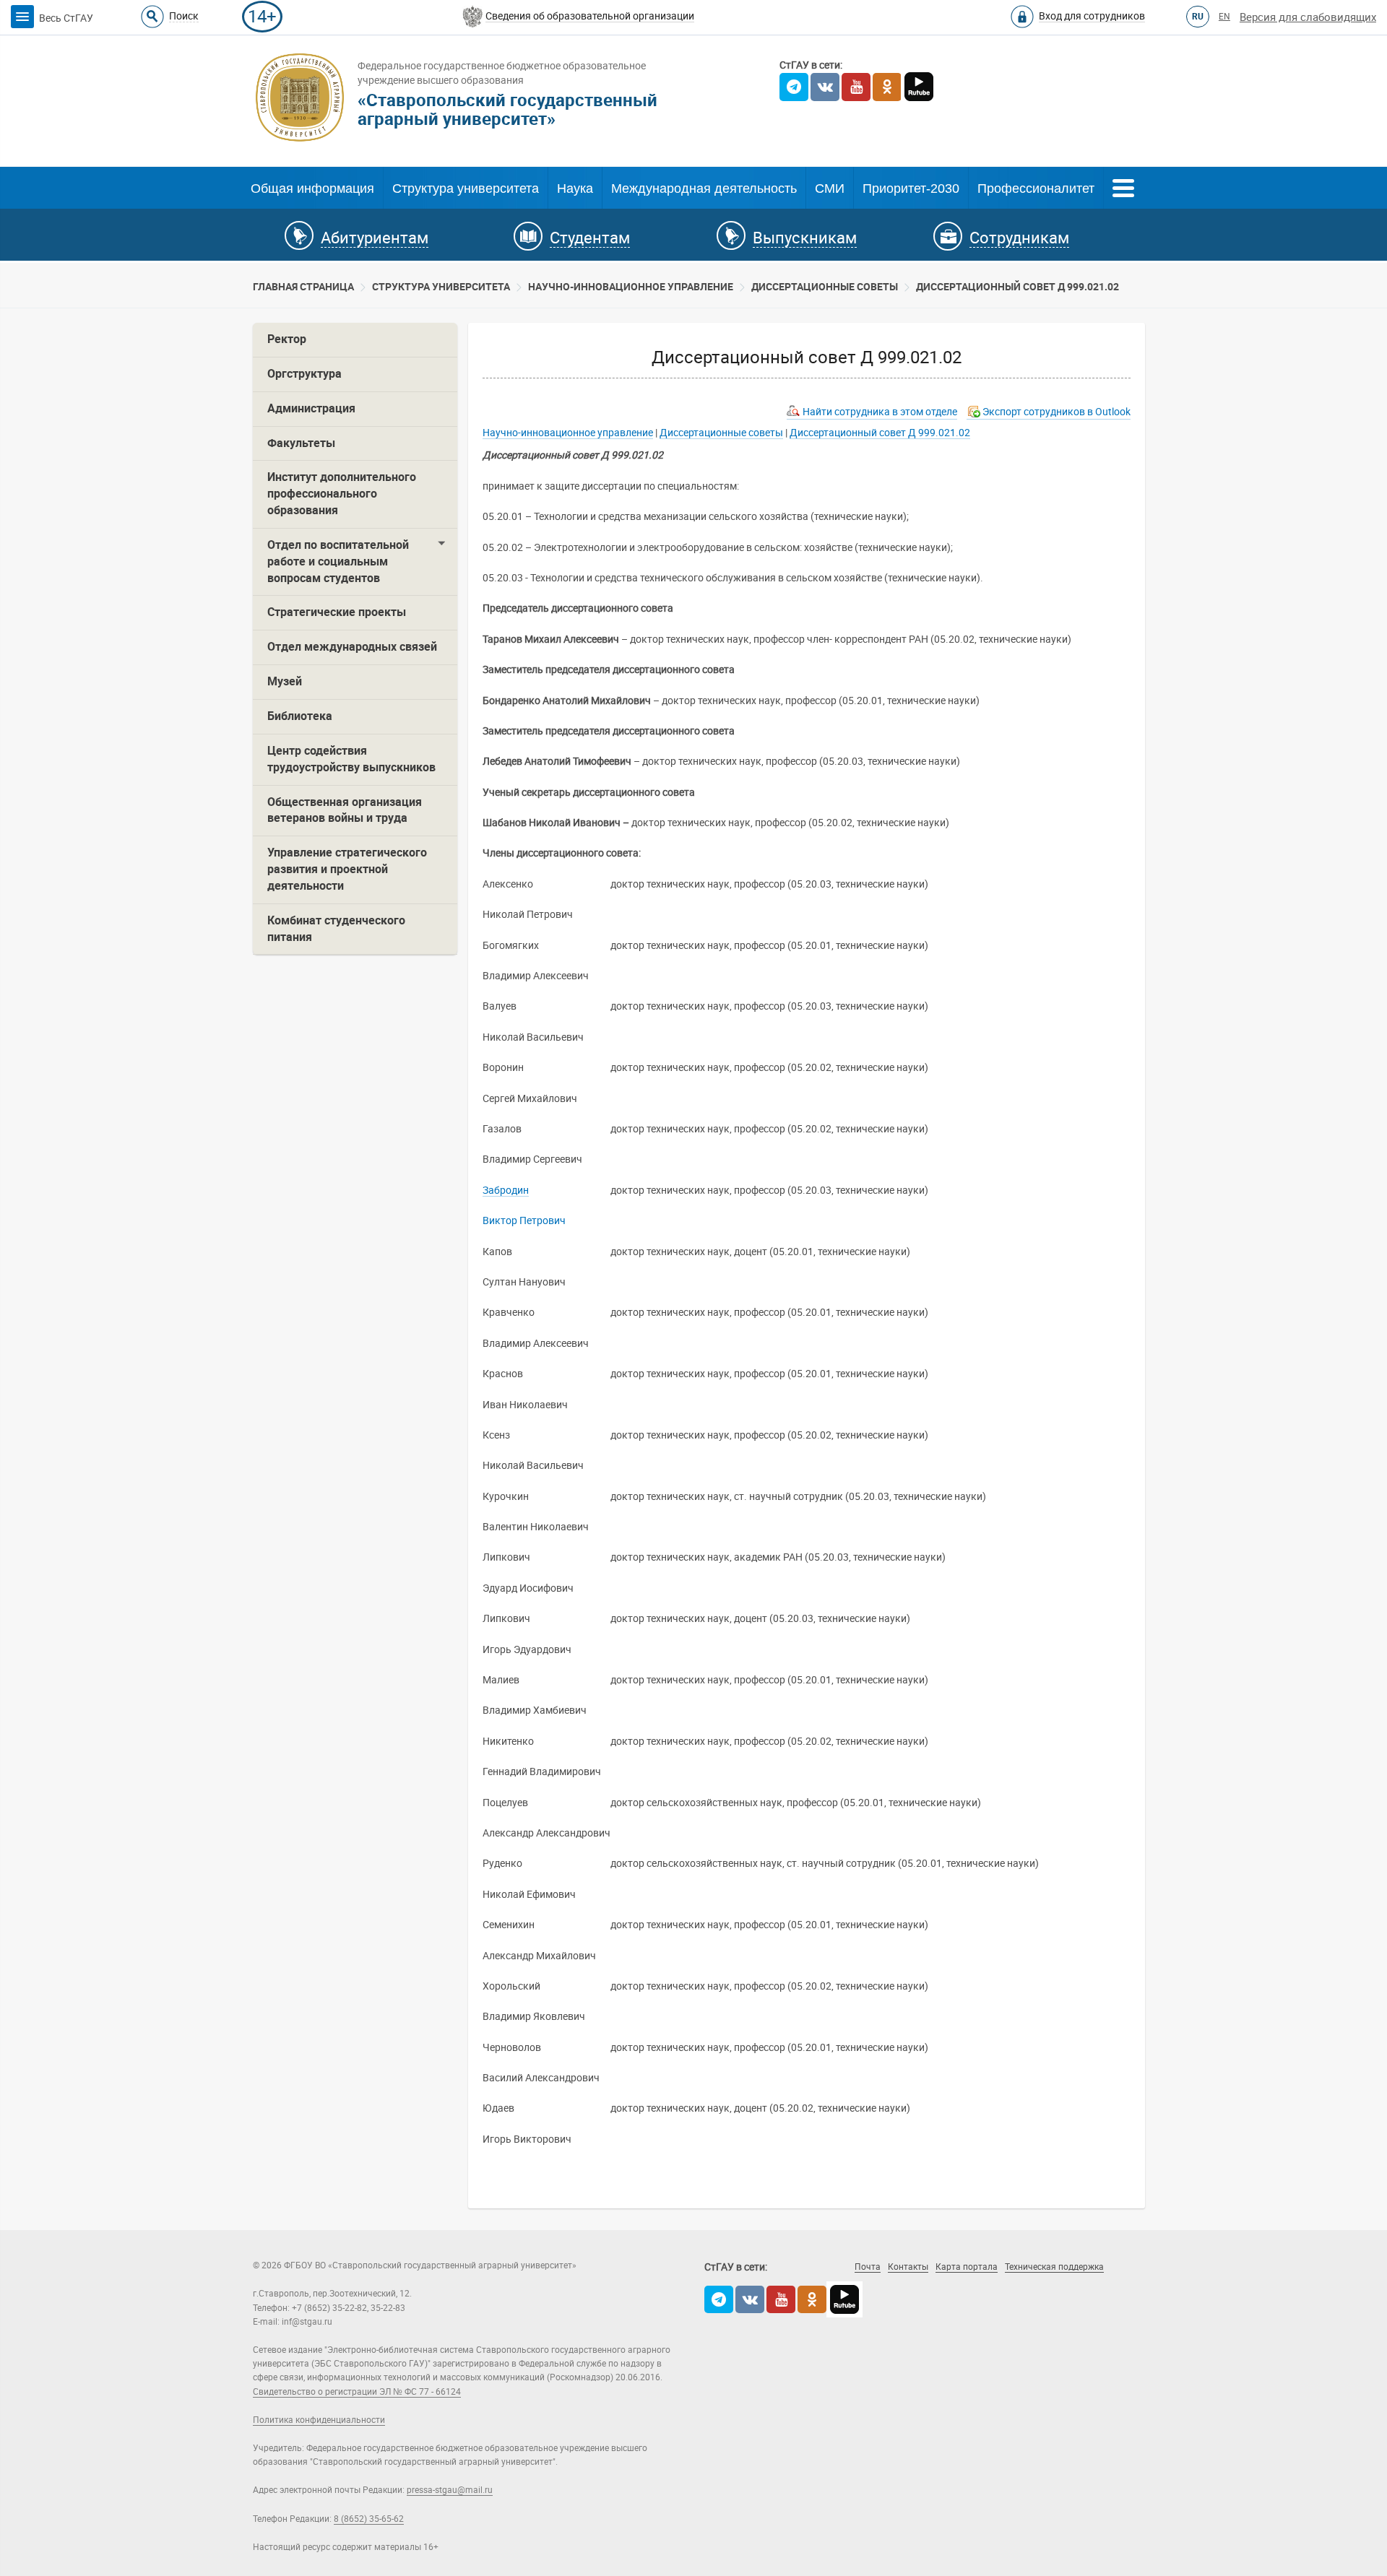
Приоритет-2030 (911, 188)
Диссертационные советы (825, 287)
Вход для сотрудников (1092, 16)
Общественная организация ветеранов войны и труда (345, 810)
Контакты (908, 2267)
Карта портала (967, 2267)
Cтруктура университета (441, 287)
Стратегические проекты (337, 612)
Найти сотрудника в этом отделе (880, 412)
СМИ (830, 188)
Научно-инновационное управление (631, 287)
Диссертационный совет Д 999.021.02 (1017, 287)
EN (1224, 17)
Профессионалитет (1036, 188)
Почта (868, 2267)
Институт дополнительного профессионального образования (342, 494)
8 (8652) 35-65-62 (369, 2519)
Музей (285, 681)
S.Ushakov (929, 2287)
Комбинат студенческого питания (336, 929)
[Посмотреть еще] (1123, 186)
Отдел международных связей (352, 647)
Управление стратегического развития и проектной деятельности (347, 869)
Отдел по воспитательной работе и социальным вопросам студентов (338, 561)
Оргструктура (304, 374)
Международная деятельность (704, 188)
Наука (575, 188)
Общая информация (312, 188)
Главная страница (303, 287)
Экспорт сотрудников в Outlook (1057, 412)
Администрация (311, 408)
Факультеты (301, 443)
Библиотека (300, 716)
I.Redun (1019, 2287)
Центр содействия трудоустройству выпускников (351, 759)
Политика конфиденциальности (319, 2420)
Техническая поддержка (1054, 2267)
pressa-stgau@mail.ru (450, 2490)
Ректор (287, 339)
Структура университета (466, 188)
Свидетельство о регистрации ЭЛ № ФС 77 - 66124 (357, 2392)
